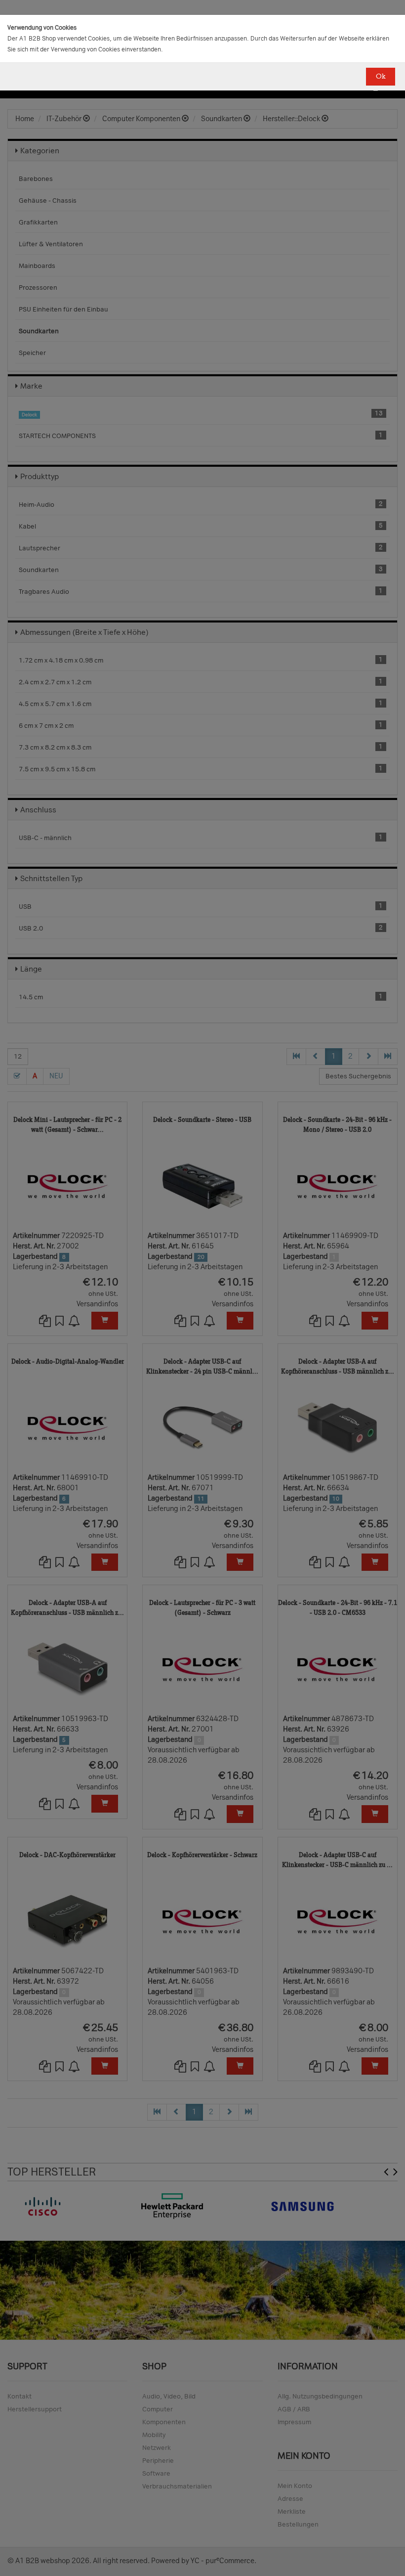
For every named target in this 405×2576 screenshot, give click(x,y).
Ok (381, 76)
